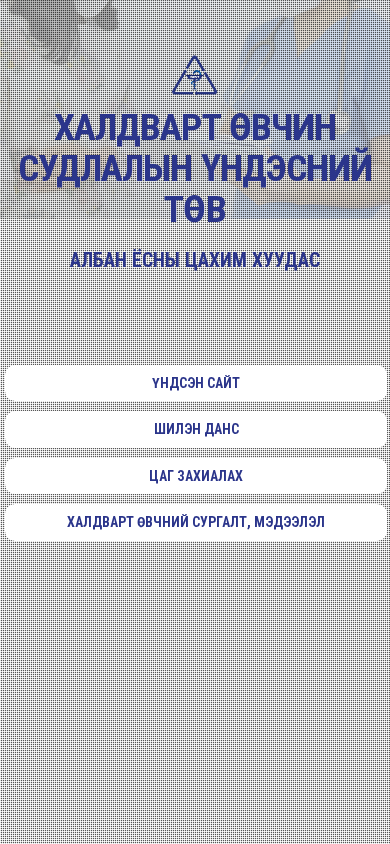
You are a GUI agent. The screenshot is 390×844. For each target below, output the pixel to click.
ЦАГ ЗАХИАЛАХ (196, 476)
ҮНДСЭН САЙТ (196, 383)
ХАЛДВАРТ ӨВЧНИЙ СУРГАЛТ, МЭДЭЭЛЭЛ (196, 522)
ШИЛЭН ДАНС (196, 429)
